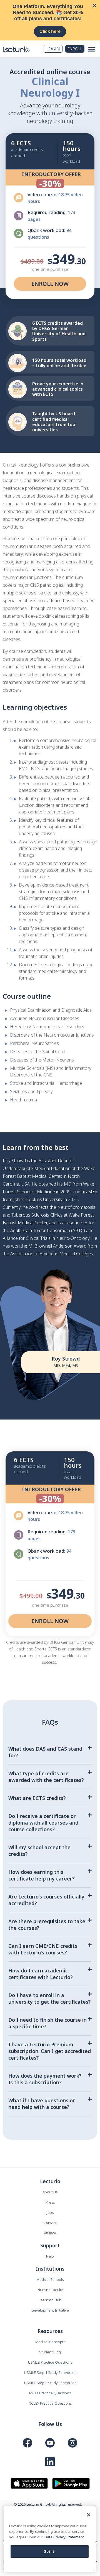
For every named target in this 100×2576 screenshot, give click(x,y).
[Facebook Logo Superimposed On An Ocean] (27, 2443)
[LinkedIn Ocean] (50, 2462)
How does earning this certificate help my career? (42, 1875)
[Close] (89, 2515)
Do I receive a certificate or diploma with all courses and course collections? (43, 1823)
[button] (92, 49)
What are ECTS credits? (37, 1798)
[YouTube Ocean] (50, 2443)
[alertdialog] (50, 20)
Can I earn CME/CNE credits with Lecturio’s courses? (43, 1949)
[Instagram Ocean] (72, 2443)
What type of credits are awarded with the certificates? (46, 1777)
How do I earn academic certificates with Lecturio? (41, 1974)
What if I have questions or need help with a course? (42, 2104)
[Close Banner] (94, 6)
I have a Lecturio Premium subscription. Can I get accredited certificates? (50, 2051)
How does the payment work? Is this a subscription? (45, 2079)
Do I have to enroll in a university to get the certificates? (50, 1998)
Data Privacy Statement (64, 2537)
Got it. (50, 2551)
